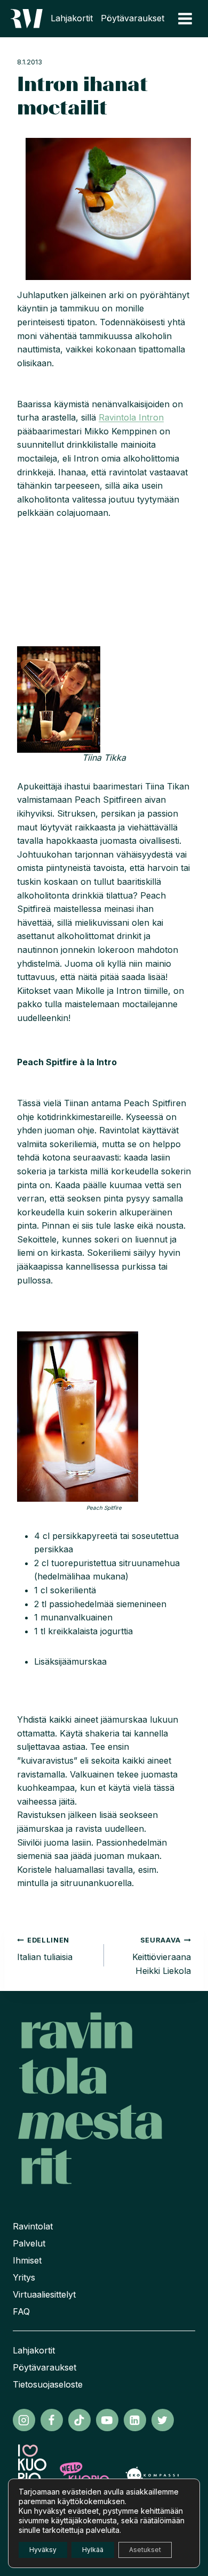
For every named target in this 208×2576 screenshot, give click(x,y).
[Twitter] (163, 2420)
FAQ (21, 2311)
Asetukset (145, 2550)
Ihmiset (27, 2260)
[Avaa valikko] (185, 18)
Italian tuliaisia (45, 1949)
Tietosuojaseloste (48, 2384)
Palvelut (29, 2243)
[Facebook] (52, 2420)
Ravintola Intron (131, 417)
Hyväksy (43, 2550)
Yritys (24, 2277)
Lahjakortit (72, 18)
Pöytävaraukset (133, 18)
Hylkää (93, 2550)
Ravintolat (33, 2226)
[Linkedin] (135, 2420)
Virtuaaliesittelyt (44, 2294)
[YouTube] (107, 2420)
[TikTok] (79, 2420)
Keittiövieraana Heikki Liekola (162, 1956)
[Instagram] (24, 2420)
